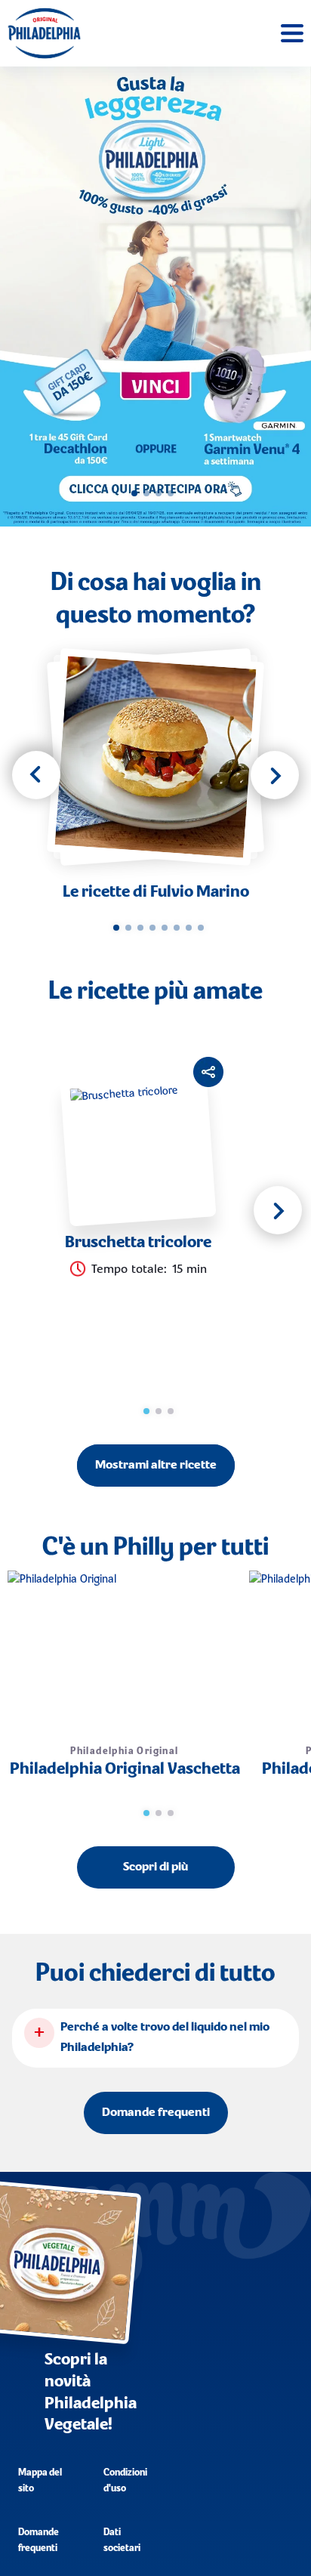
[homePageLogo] (44, 33)
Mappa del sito (40, 2481)
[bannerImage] (155, 297)
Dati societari (122, 2540)
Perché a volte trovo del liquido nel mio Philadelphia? (165, 2038)
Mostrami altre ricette (156, 1466)
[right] (275, 775)
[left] (36, 775)
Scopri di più (155, 1867)
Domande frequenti (156, 2113)
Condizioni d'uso (125, 2481)
